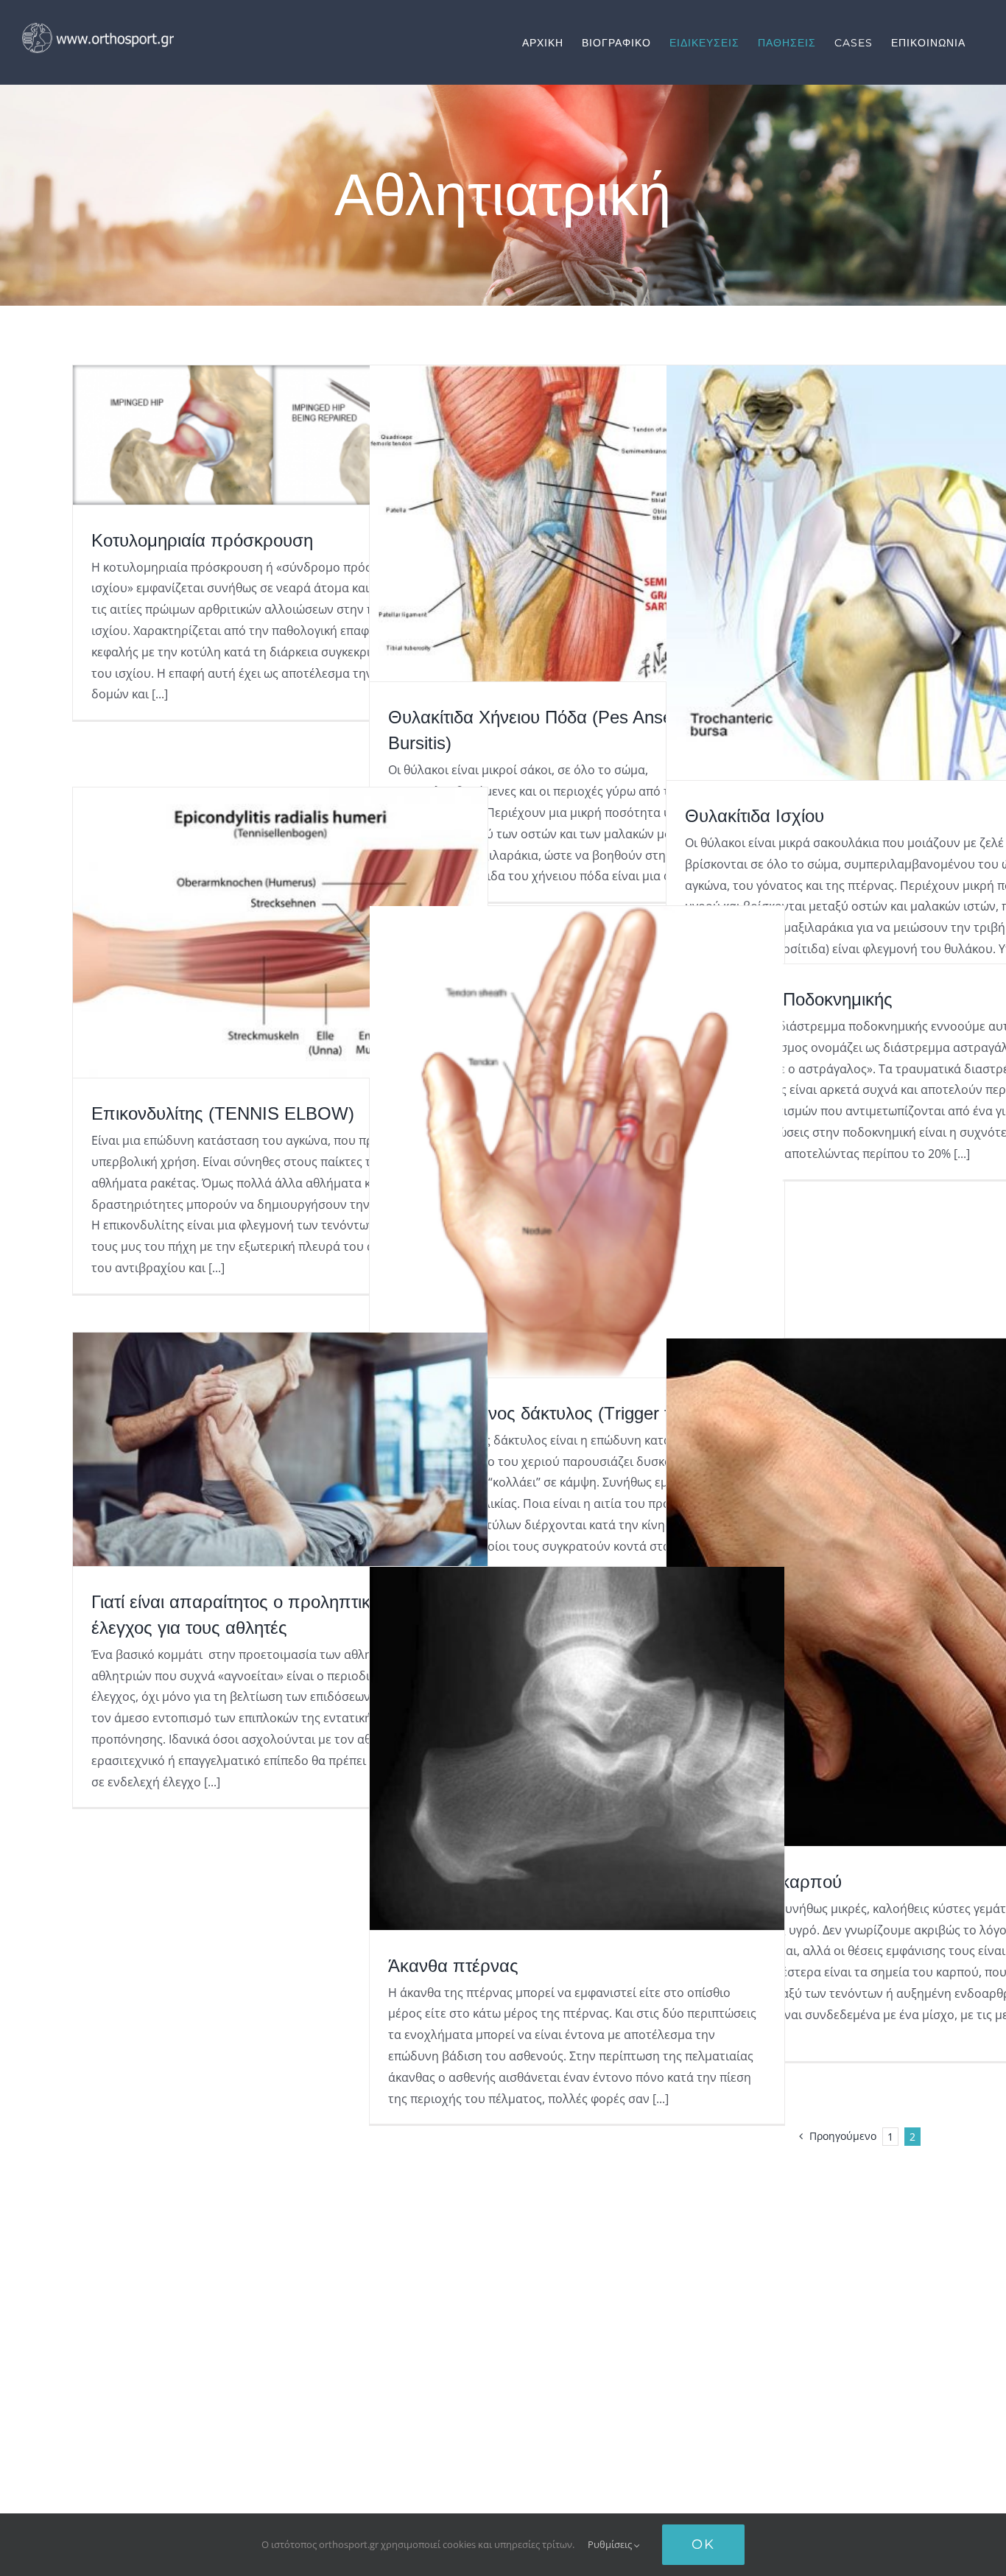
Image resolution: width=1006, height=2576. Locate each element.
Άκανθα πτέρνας (453, 1966)
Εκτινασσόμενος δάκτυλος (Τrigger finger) (551, 1413)
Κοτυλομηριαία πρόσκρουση (202, 540)
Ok (703, 2544)
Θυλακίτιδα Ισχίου (754, 816)
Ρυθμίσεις (611, 2544)
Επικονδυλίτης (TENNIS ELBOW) (223, 1113)
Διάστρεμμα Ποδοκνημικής (789, 999)
